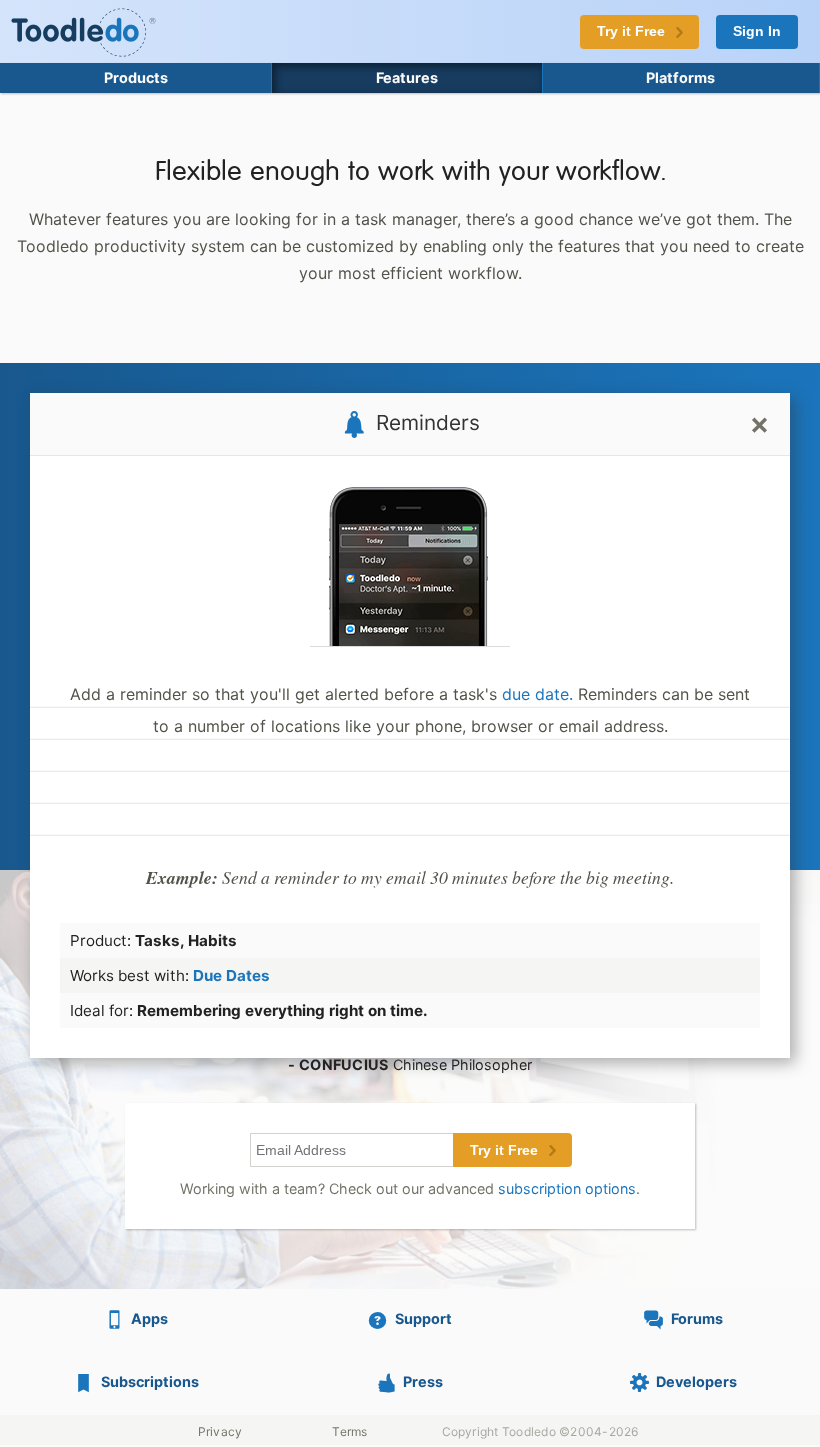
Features (407, 77)
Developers (696, 1381)
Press (423, 1381)
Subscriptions (150, 1381)
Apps (149, 1318)
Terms (349, 1431)
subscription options (567, 1188)
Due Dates (231, 975)
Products (136, 77)
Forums (697, 1318)
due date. (537, 694)
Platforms (680, 77)
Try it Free (504, 1150)
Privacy (220, 1431)
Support (423, 1318)
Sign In (757, 31)
